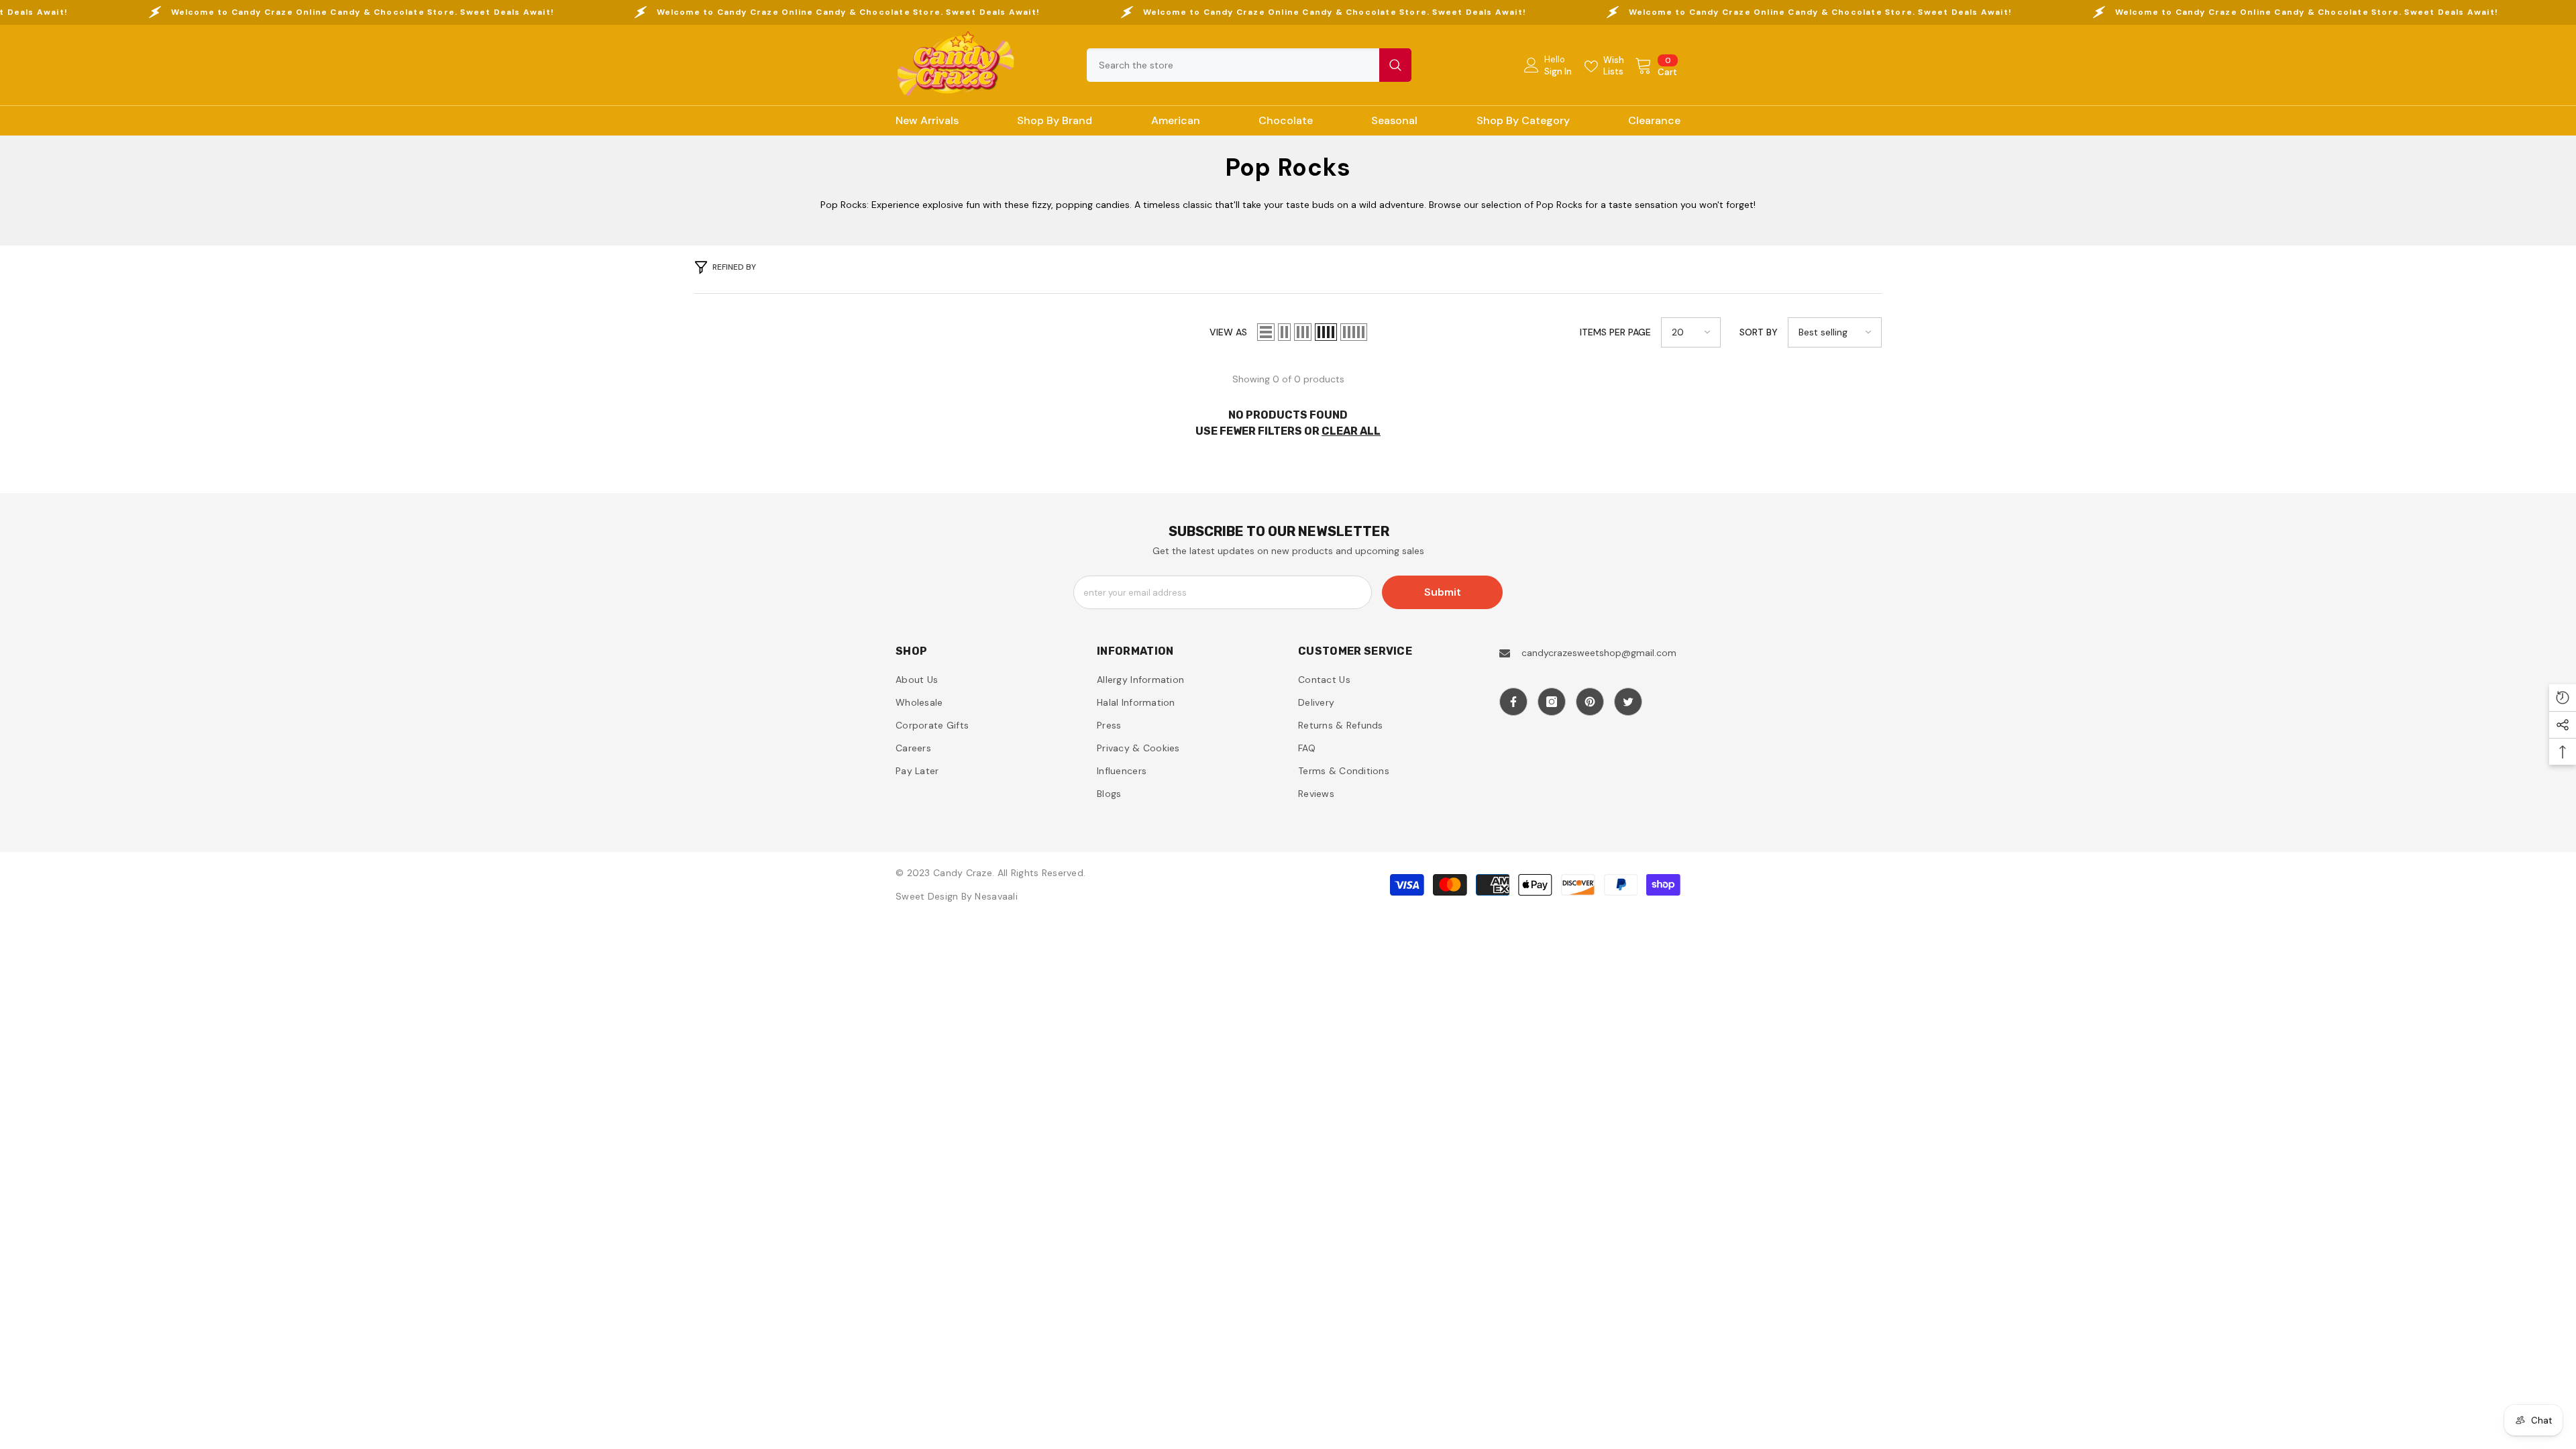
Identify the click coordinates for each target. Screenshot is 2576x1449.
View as (1228, 332)
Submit (1443, 592)
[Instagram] (1552, 702)
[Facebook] (1513, 702)
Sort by (1759, 332)
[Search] (1249, 65)
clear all (1351, 431)
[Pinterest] (1590, 702)
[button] (1266, 332)
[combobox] (1233, 65)
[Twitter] (1628, 702)
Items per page (1615, 332)
